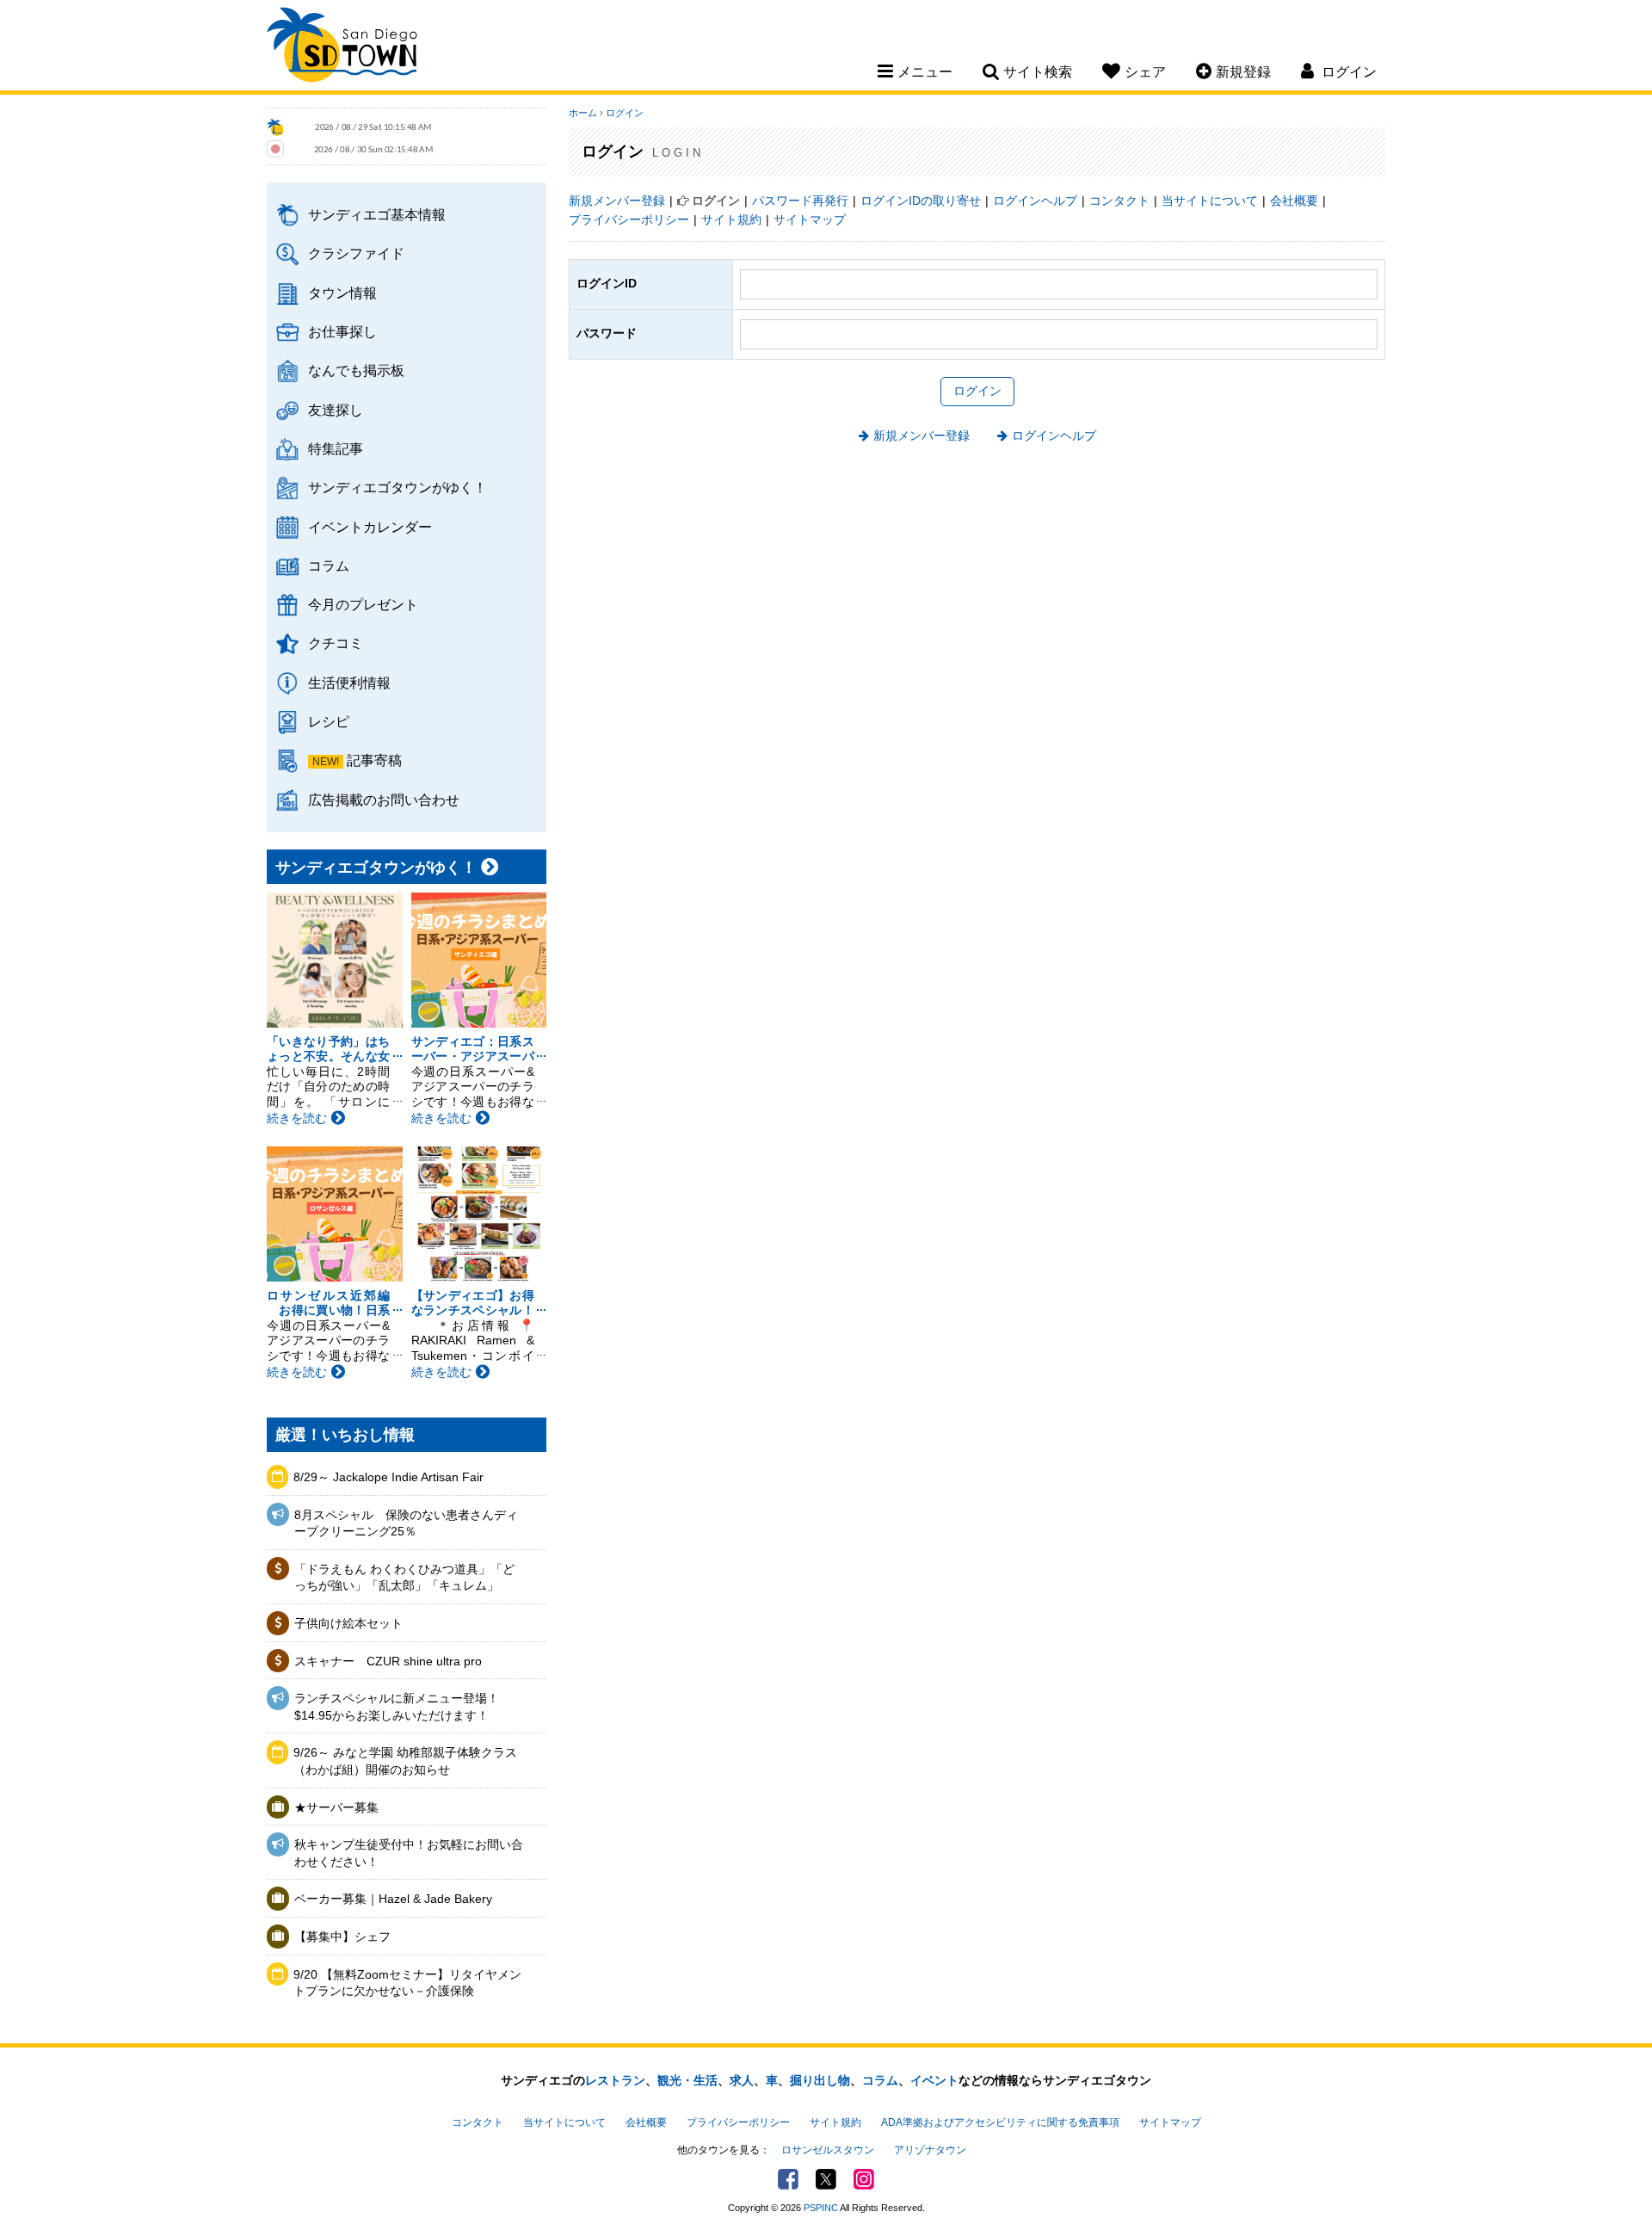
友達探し (336, 410)
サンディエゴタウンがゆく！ (398, 487)
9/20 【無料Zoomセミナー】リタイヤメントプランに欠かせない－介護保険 (407, 1983)
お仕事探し (342, 331)
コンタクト (1119, 201)
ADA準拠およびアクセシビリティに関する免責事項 (1000, 2122)
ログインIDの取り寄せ (921, 201)
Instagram (864, 2179)
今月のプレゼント (363, 604)
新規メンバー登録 (617, 201)
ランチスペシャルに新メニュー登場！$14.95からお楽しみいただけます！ (397, 1707)
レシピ (329, 721)
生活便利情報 (349, 683)
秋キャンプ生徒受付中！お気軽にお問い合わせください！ (409, 1853)
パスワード (607, 333)
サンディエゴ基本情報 (377, 214)
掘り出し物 (820, 2080)
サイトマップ (810, 219)
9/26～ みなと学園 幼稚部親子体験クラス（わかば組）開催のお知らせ (405, 1761)
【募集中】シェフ (342, 1937)
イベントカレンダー (370, 527)
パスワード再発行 (800, 201)
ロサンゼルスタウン (828, 2150)
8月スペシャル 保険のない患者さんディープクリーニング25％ (406, 1523)
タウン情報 (342, 293)
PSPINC (821, 2208)
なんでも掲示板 (356, 370)
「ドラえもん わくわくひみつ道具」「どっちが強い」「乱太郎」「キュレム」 (404, 1578)
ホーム (583, 113)
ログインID (607, 283)
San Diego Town (342, 47)
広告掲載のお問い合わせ (384, 800)
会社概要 (1294, 201)
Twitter (826, 2179)
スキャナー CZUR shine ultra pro (388, 1661)
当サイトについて (1210, 201)
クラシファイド (356, 253)
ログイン (625, 113)
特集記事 (336, 448)
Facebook (788, 2179)
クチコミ (336, 643)
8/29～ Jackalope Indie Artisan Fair (388, 1477)
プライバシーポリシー (629, 219)
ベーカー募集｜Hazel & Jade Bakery (393, 1899)
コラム (329, 565)
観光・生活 (687, 2080)
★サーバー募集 (336, 1807)
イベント (934, 2080)
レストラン (615, 2080)
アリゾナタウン (930, 2150)
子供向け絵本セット (348, 1623)
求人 (742, 2080)
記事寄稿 (374, 760)
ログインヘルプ (1035, 201)
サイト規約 (731, 219)
